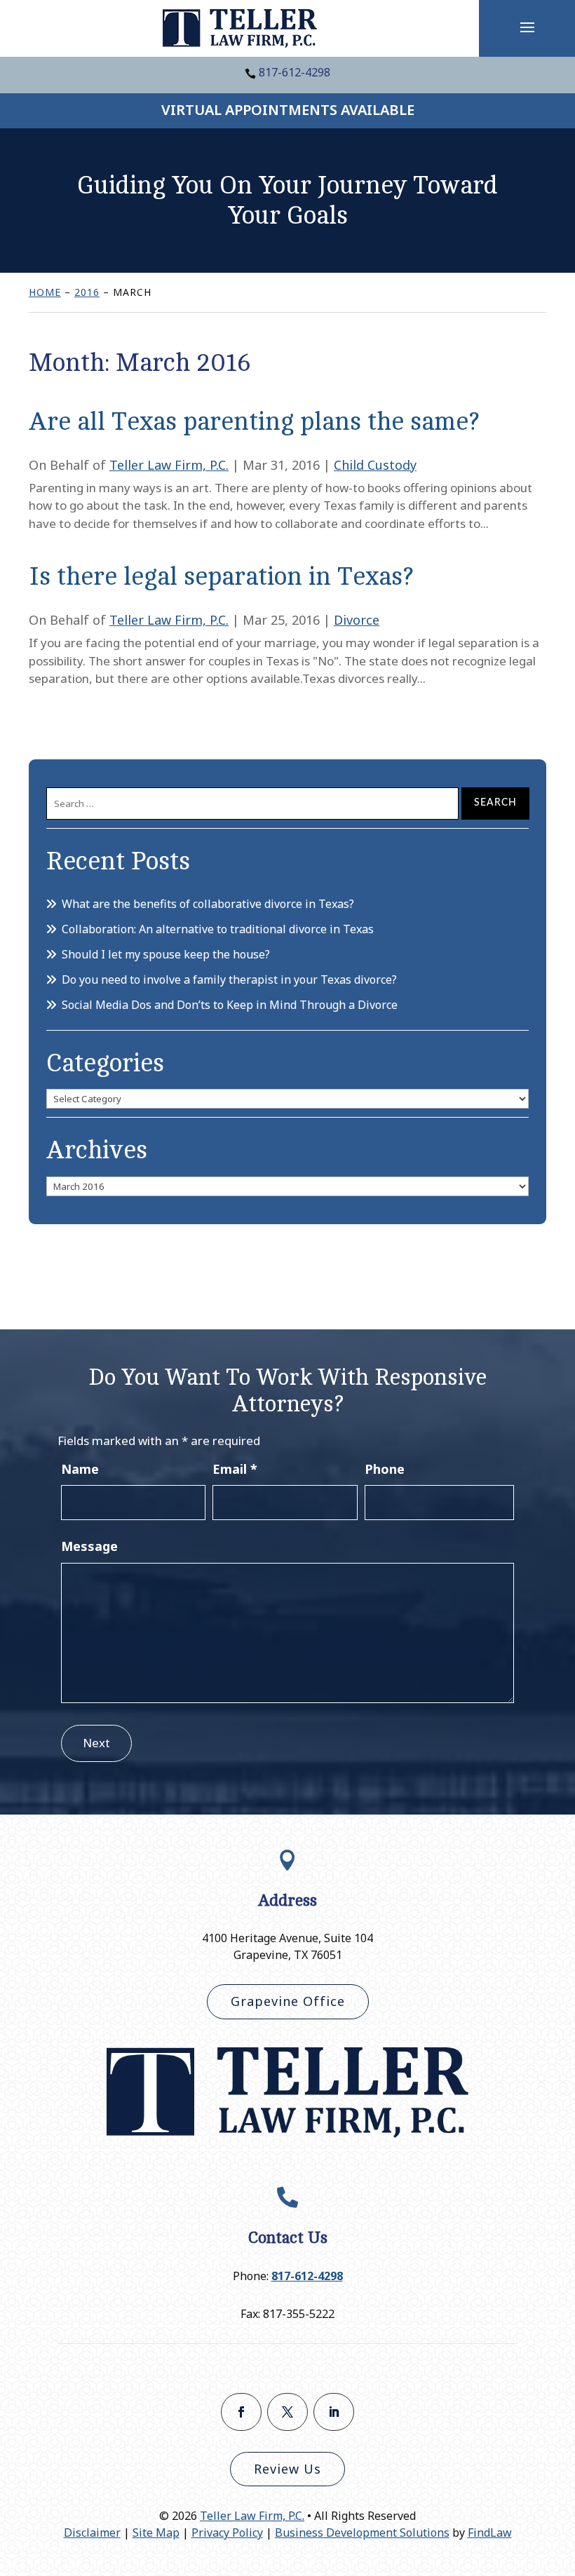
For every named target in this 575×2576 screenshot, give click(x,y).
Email (235, 1469)
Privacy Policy (227, 2533)
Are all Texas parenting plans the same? (254, 422)
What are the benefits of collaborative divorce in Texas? (208, 904)
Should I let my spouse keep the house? (166, 954)
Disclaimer (92, 2533)
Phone (385, 1469)
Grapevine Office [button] (288, 2001)
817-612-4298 (295, 72)
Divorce (357, 620)
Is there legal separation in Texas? (221, 577)
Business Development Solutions (362, 2533)
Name (80, 1469)
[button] (527, 27)
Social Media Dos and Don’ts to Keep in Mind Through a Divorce (230, 1005)
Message (89, 1546)
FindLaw (490, 2533)
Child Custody (375, 465)
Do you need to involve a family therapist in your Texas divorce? (229, 979)
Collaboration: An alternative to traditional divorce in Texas (218, 929)
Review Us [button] (287, 2469)
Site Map (156, 2533)
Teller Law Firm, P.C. (169, 465)
